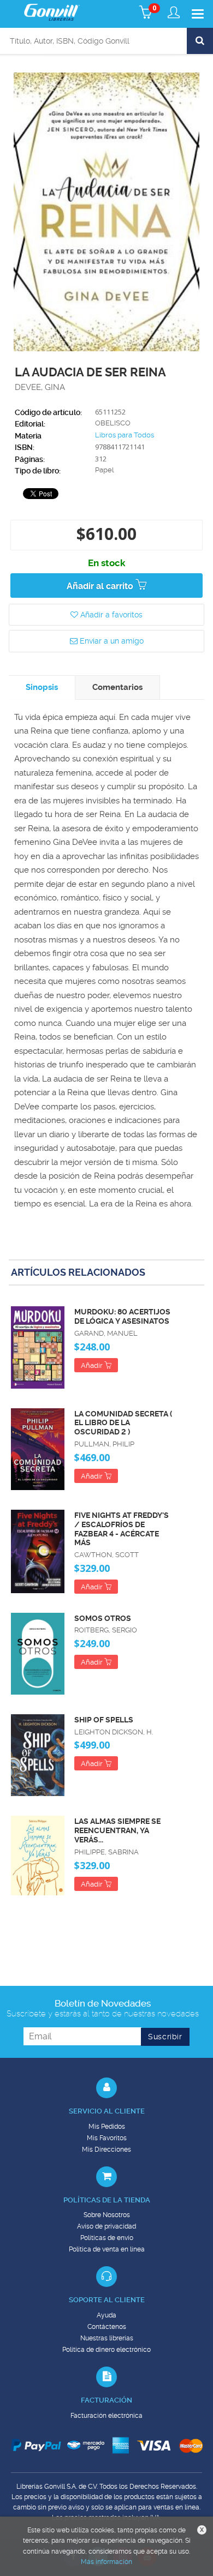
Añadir (93, 1365)
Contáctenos (107, 2327)
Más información (106, 2562)
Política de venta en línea (107, 2249)
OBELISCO (113, 423)
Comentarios (117, 687)
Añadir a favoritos (110, 615)
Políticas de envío (107, 2238)
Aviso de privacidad (106, 2226)
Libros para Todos (125, 435)
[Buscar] (200, 41)
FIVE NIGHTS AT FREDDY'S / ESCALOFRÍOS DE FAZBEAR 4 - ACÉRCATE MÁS (122, 1529)
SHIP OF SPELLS (104, 1720)
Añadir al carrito (101, 586)
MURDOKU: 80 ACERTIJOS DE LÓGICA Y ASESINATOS (122, 1316)
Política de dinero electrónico (106, 2350)
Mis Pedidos (107, 2127)
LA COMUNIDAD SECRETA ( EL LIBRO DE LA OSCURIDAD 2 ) (123, 1423)
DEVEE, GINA (40, 387)
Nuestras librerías (107, 2338)
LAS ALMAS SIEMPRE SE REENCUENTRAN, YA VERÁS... (117, 1830)
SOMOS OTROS (103, 1618)
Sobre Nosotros (107, 2215)
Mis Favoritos (107, 2138)
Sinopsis (42, 687)
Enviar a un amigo (111, 641)
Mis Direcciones (106, 2149)
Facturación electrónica (106, 2416)
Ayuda (106, 2315)
